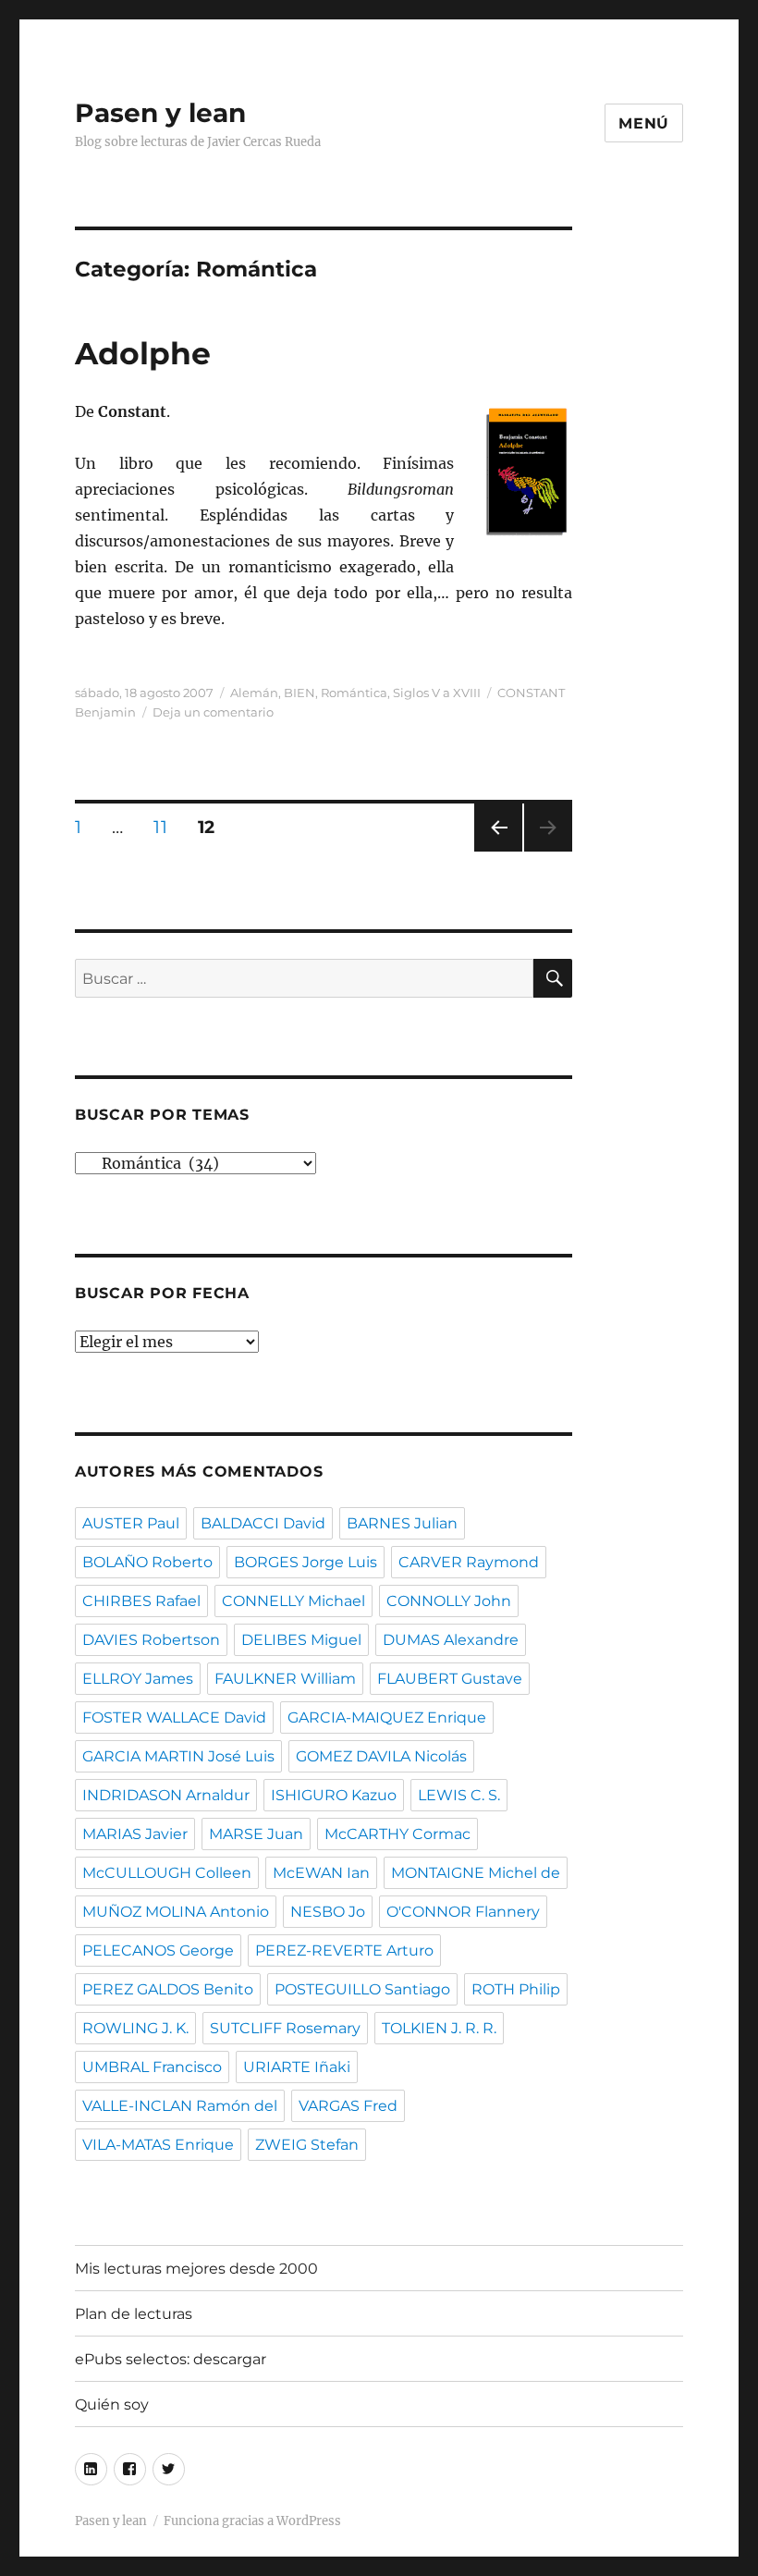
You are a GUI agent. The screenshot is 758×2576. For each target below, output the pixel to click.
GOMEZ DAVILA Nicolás (381, 1756)
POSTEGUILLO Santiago (362, 1989)
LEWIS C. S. (459, 1795)
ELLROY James (138, 1679)
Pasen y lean (160, 113)
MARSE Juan (256, 1834)
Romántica (354, 693)
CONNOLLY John (449, 1601)
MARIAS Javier (135, 1834)
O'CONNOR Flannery (463, 1912)
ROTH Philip (516, 1989)
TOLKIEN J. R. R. (439, 2028)
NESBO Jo (328, 1912)
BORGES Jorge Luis (306, 1562)
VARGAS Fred (348, 2106)
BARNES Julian (402, 1523)
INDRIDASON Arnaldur (166, 1795)
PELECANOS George (158, 1950)
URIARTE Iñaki (297, 2067)
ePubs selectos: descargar (171, 2359)
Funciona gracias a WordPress (252, 2521)
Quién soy (112, 2404)
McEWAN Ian (321, 1873)
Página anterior (497, 851)
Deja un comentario (213, 712)
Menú (644, 123)
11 (166, 827)
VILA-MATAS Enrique (158, 2145)
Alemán (254, 693)
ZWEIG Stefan (307, 2145)
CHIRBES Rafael (141, 1601)
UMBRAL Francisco (152, 2067)
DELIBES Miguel (301, 1640)
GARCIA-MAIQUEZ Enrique (387, 1717)
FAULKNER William (285, 1679)
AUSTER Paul (131, 1523)
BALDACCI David (263, 1523)
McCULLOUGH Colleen (167, 1873)
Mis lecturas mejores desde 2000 (196, 2269)
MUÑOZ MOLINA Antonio (176, 1912)
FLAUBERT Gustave (450, 1679)
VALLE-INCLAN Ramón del (180, 2106)
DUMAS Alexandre (451, 1640)
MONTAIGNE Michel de (476, 1873)
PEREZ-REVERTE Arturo (344, 1950)
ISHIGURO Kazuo (334, 1795)
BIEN (300, 693)
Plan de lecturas (134, 2314)
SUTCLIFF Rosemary (285, 2028)
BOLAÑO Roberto (147, 1562)
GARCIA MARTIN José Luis (178, 1756)
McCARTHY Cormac (397, 1834)
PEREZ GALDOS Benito (168, 1989)
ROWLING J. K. (135, 2028)
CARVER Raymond (469, 1562)
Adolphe (143, 353)
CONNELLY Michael (293, 1601)
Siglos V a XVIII (437, 693)
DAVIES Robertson (151, 1640)
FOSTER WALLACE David (174, 1717)
